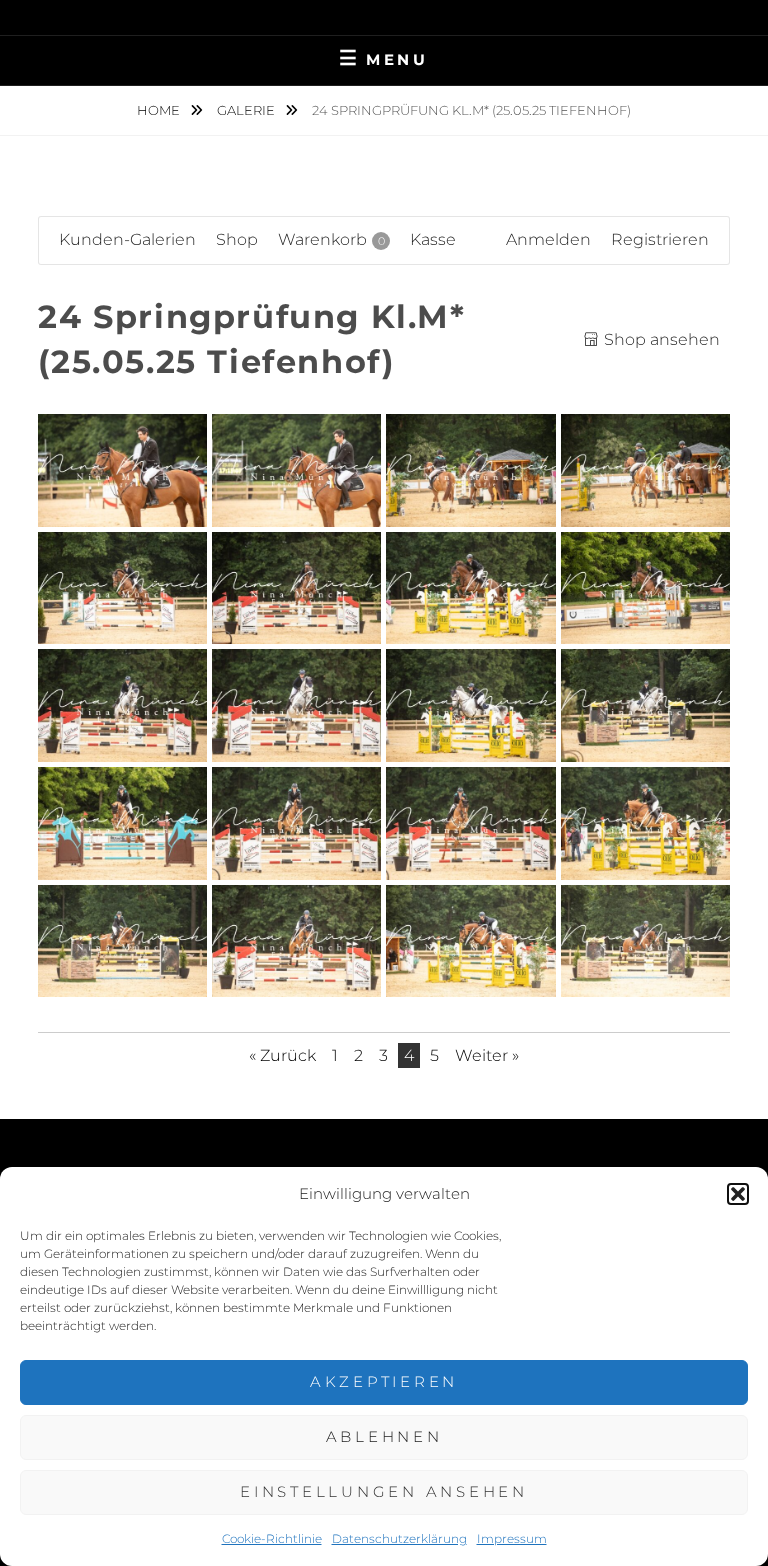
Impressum (512, 1538)
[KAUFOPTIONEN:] (123, 505)
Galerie (247, 110)
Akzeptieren (384, 1381)
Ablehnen (384, 1436)
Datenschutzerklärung (399, 1538)
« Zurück (282, 1055)
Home (160, 110)
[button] (738, 1194)
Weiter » (487, 1055)
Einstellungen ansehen (384, 1491)
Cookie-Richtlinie (272, 1538)
